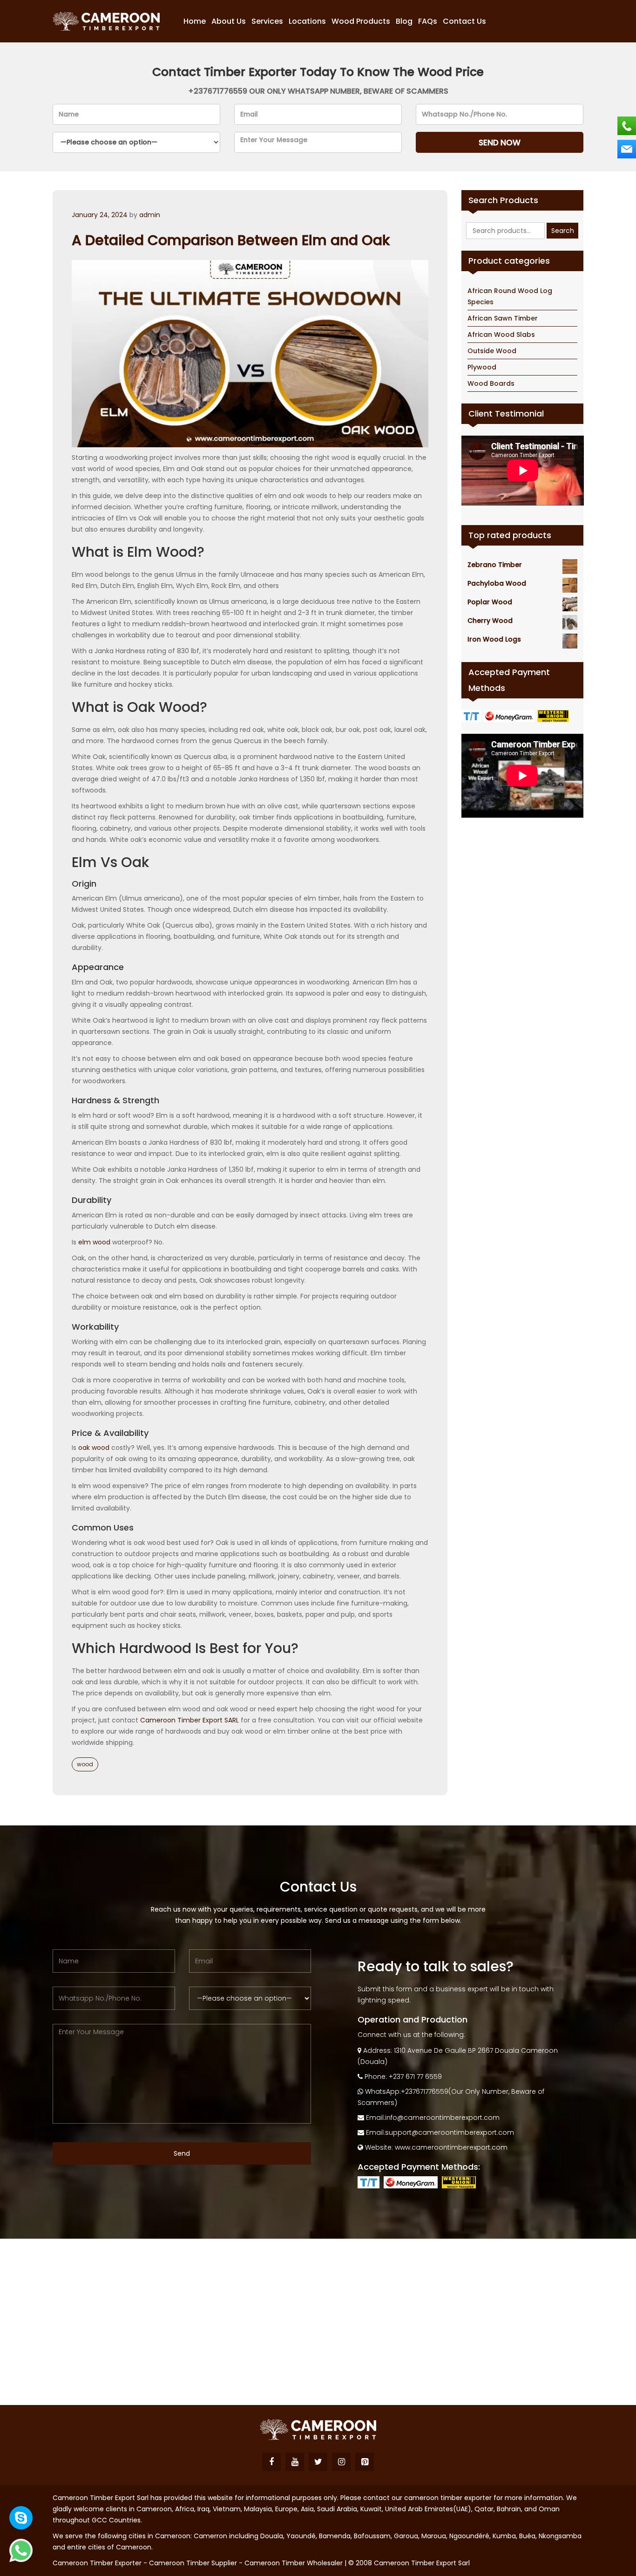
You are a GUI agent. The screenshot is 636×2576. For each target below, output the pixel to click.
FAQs (428, 21)
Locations (307, 21)
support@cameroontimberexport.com (450, 2132)
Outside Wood (492, 351)
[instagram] (341, 2462)
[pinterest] (365, 2462)
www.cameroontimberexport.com (451, 2147)
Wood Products (361, 21)
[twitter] (318, 2462)
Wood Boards (491, 383)
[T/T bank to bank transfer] (472, 716)
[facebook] (271, 2462)
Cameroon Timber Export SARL (189, 1720)
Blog (404, 21)
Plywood (482, 367)
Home (195, 21)
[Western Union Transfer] (554, 716)
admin (150, 215)
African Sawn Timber (503, 318)
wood (85, 1764)
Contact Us (464, 21)
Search (563, 231)
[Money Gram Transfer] (510, 716)
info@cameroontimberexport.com (442, 2118)
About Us (229, 21)
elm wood (94, 1242)
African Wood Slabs (501, 335)
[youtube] (295, 2462)
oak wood (94, 1448)
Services (267, 21)
